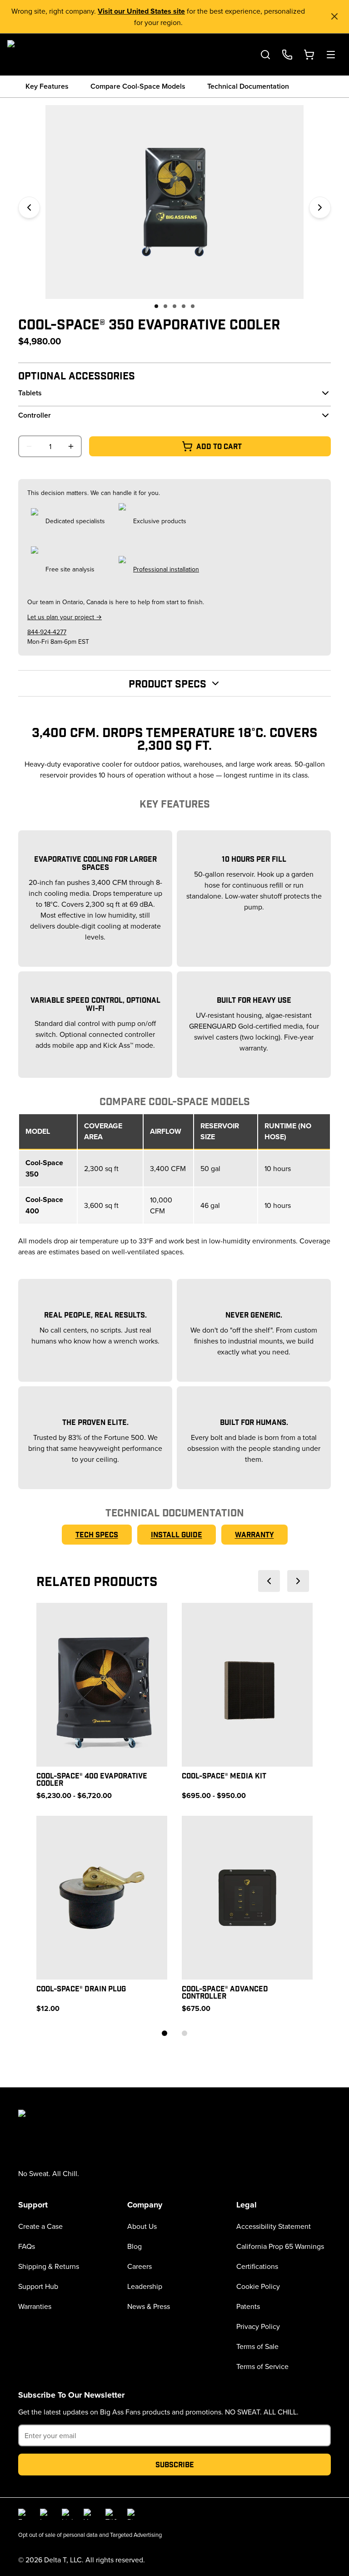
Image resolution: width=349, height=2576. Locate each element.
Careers (140, 2266)
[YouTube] (89, 2514)
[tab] (165, 2033)
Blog (135, 2246)
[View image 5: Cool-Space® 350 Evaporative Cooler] (193, 306)
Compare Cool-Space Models (138, 86)
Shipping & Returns (49, 2266)
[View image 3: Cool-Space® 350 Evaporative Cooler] (174, 306)
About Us (142, 2226)
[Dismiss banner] (334, 16)
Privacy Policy (258, 2326)
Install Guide (177, 1534)
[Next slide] (298, 1581)
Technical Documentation (248, 86)
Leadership (145, 2286)
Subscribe (175, 2464)
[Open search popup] (265, 55)
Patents (248, 2306)
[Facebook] (24, 2514)
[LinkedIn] (67, 2514)
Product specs (167, 683)
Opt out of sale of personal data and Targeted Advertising (90, 2535)
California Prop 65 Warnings (280, 2246)
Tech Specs (97, 1534)
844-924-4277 (47, 632)
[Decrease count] (29, 446)
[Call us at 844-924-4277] (287, 55)
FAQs (27, 2246)
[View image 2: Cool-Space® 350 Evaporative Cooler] (165, 306)
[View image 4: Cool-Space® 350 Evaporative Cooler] (184, 306)
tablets (30, 393)
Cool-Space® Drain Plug (81, 1988)
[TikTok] (111, 2514)
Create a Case (40, 2226)
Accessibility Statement (274, 2226)
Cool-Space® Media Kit (224, 1775)
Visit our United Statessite (141, 11)
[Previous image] (29, 207)
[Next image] (320, 207)
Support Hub (38, 2286)
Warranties (35, 2306)
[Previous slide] (269, 1581)
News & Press (149, 2306)
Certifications (257, 2266)
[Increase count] (71, 446)
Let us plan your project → (65, 617)
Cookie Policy (258, 2286)
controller (35, 415)
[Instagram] (45, 2514)
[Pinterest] (133, 2514)
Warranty (254, 1534)
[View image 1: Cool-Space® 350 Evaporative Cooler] (156, 306)
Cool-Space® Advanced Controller (225, 1992)
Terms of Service (262, 2366)
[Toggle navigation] (331, 55)
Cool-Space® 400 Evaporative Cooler (92, 1779)
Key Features (47, 86)
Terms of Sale (257, 2346)
